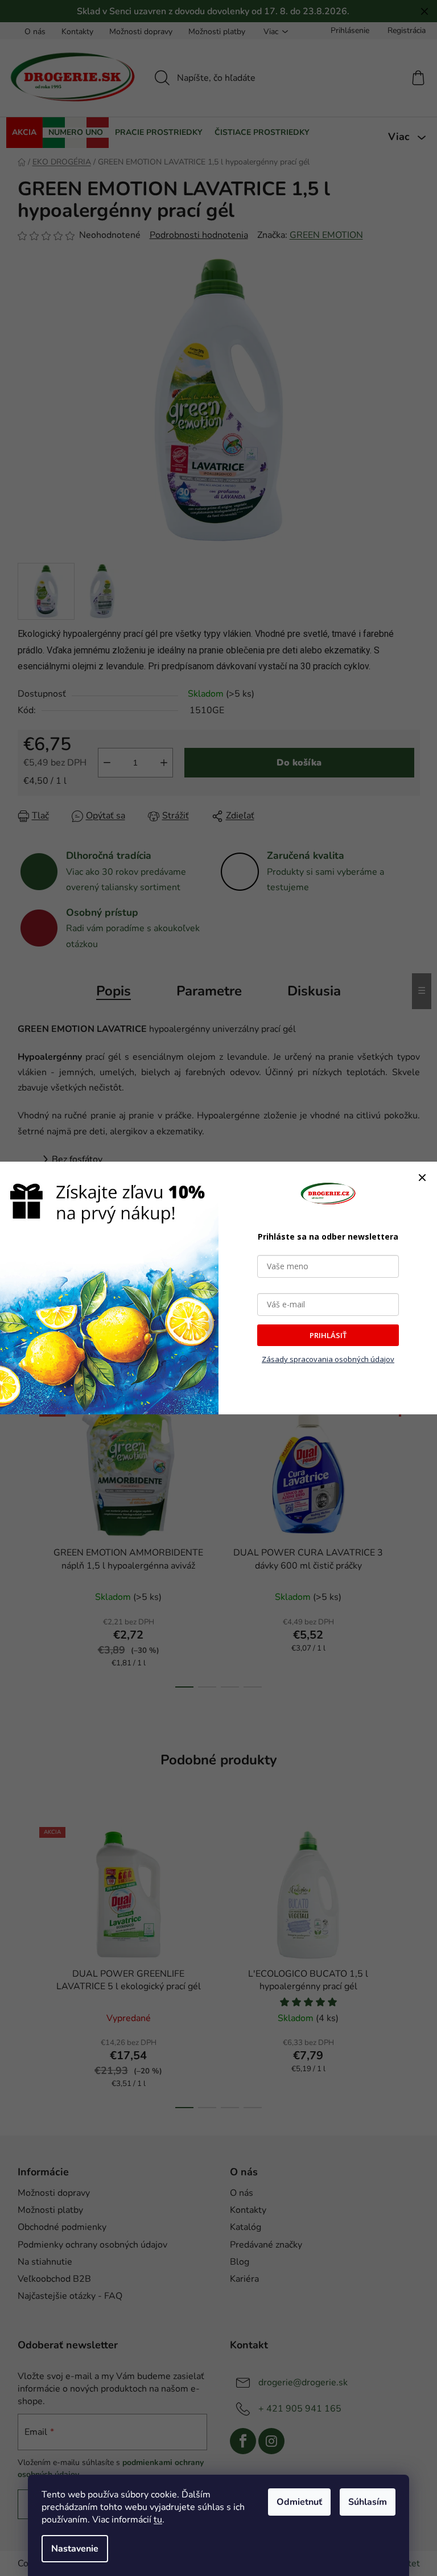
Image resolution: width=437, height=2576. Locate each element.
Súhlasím (368, 2502)
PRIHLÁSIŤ (328, 1335)
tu (158, 2520)
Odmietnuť (299, 2502)
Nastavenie (75, 2549)
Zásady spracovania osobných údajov (328, 1359)
